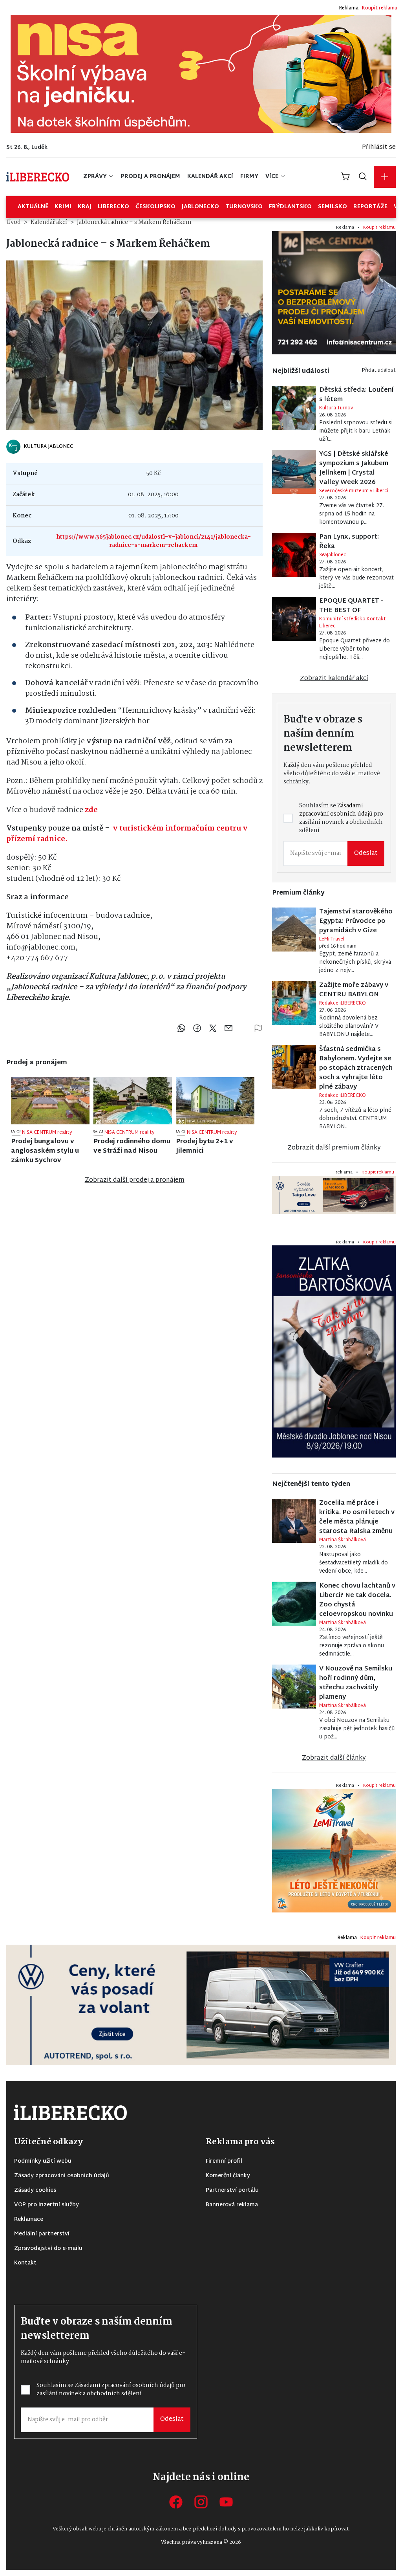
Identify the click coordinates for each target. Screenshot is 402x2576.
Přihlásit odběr (136, 1337)
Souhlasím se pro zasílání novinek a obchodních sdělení (142, 1311)
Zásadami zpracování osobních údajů (142, 1307)
